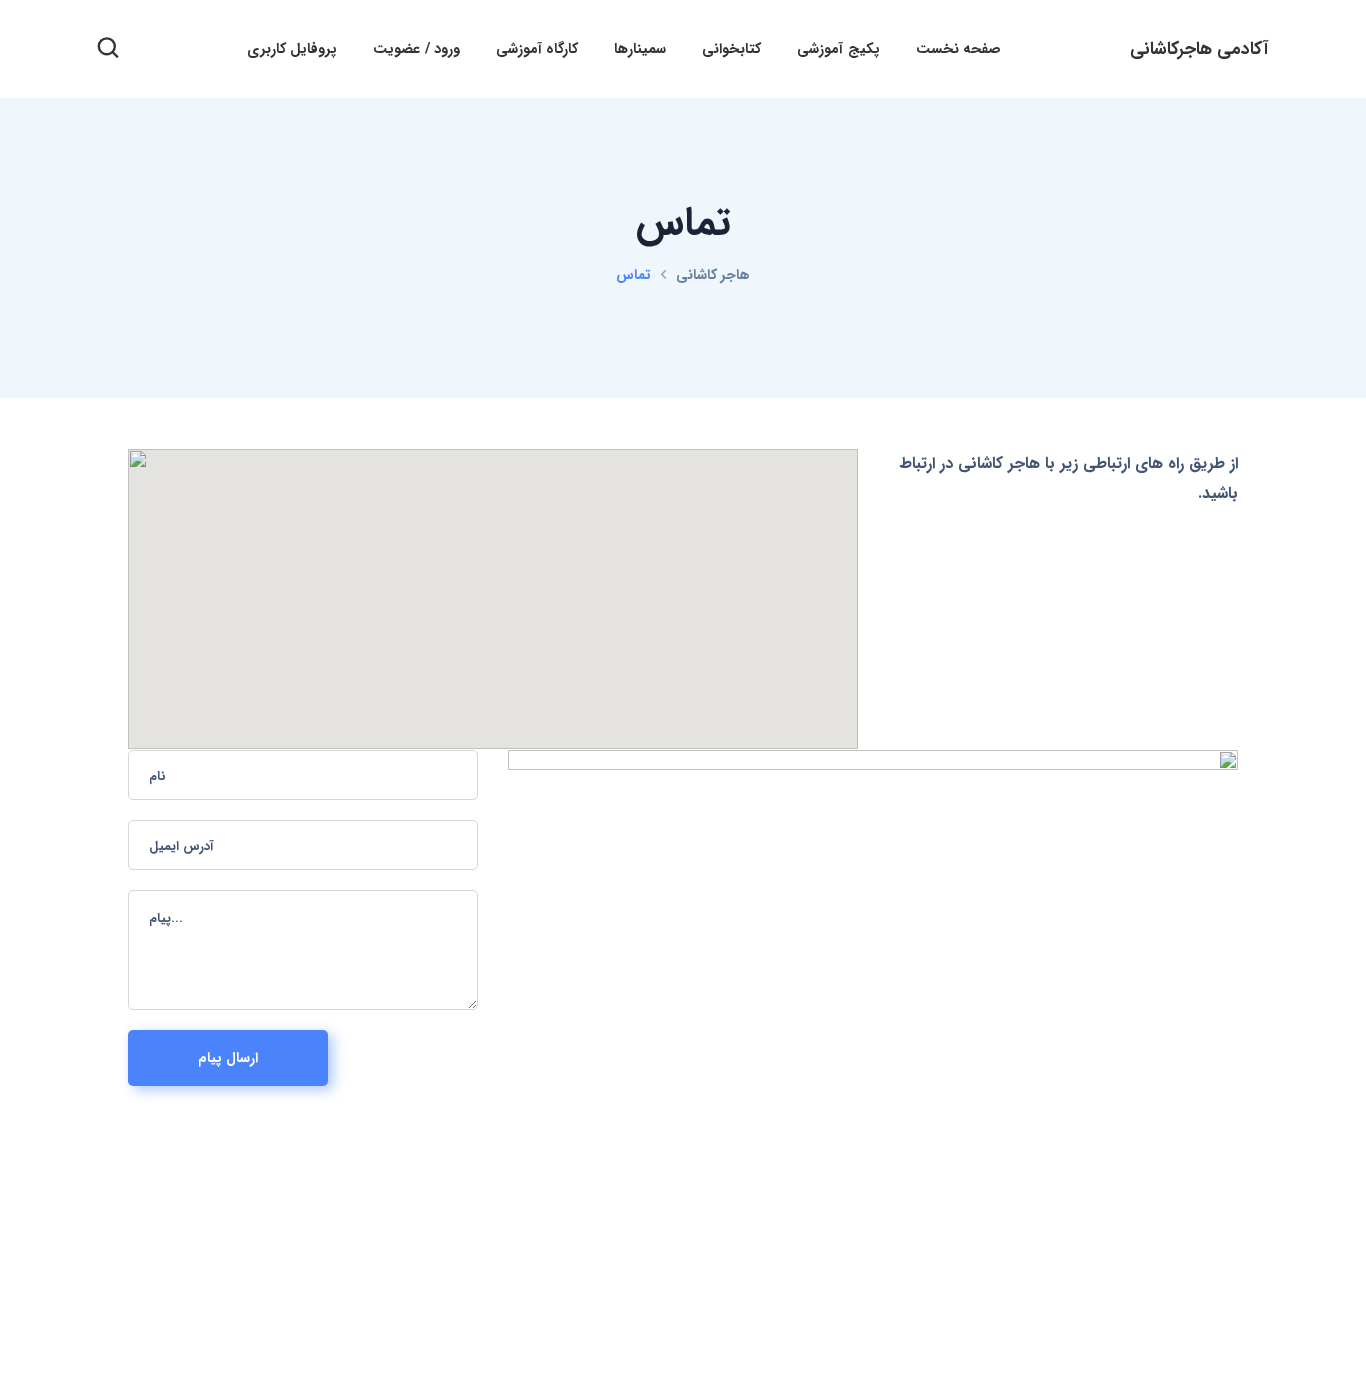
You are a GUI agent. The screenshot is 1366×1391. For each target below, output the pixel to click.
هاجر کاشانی (713, 275)
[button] (108, 49)
